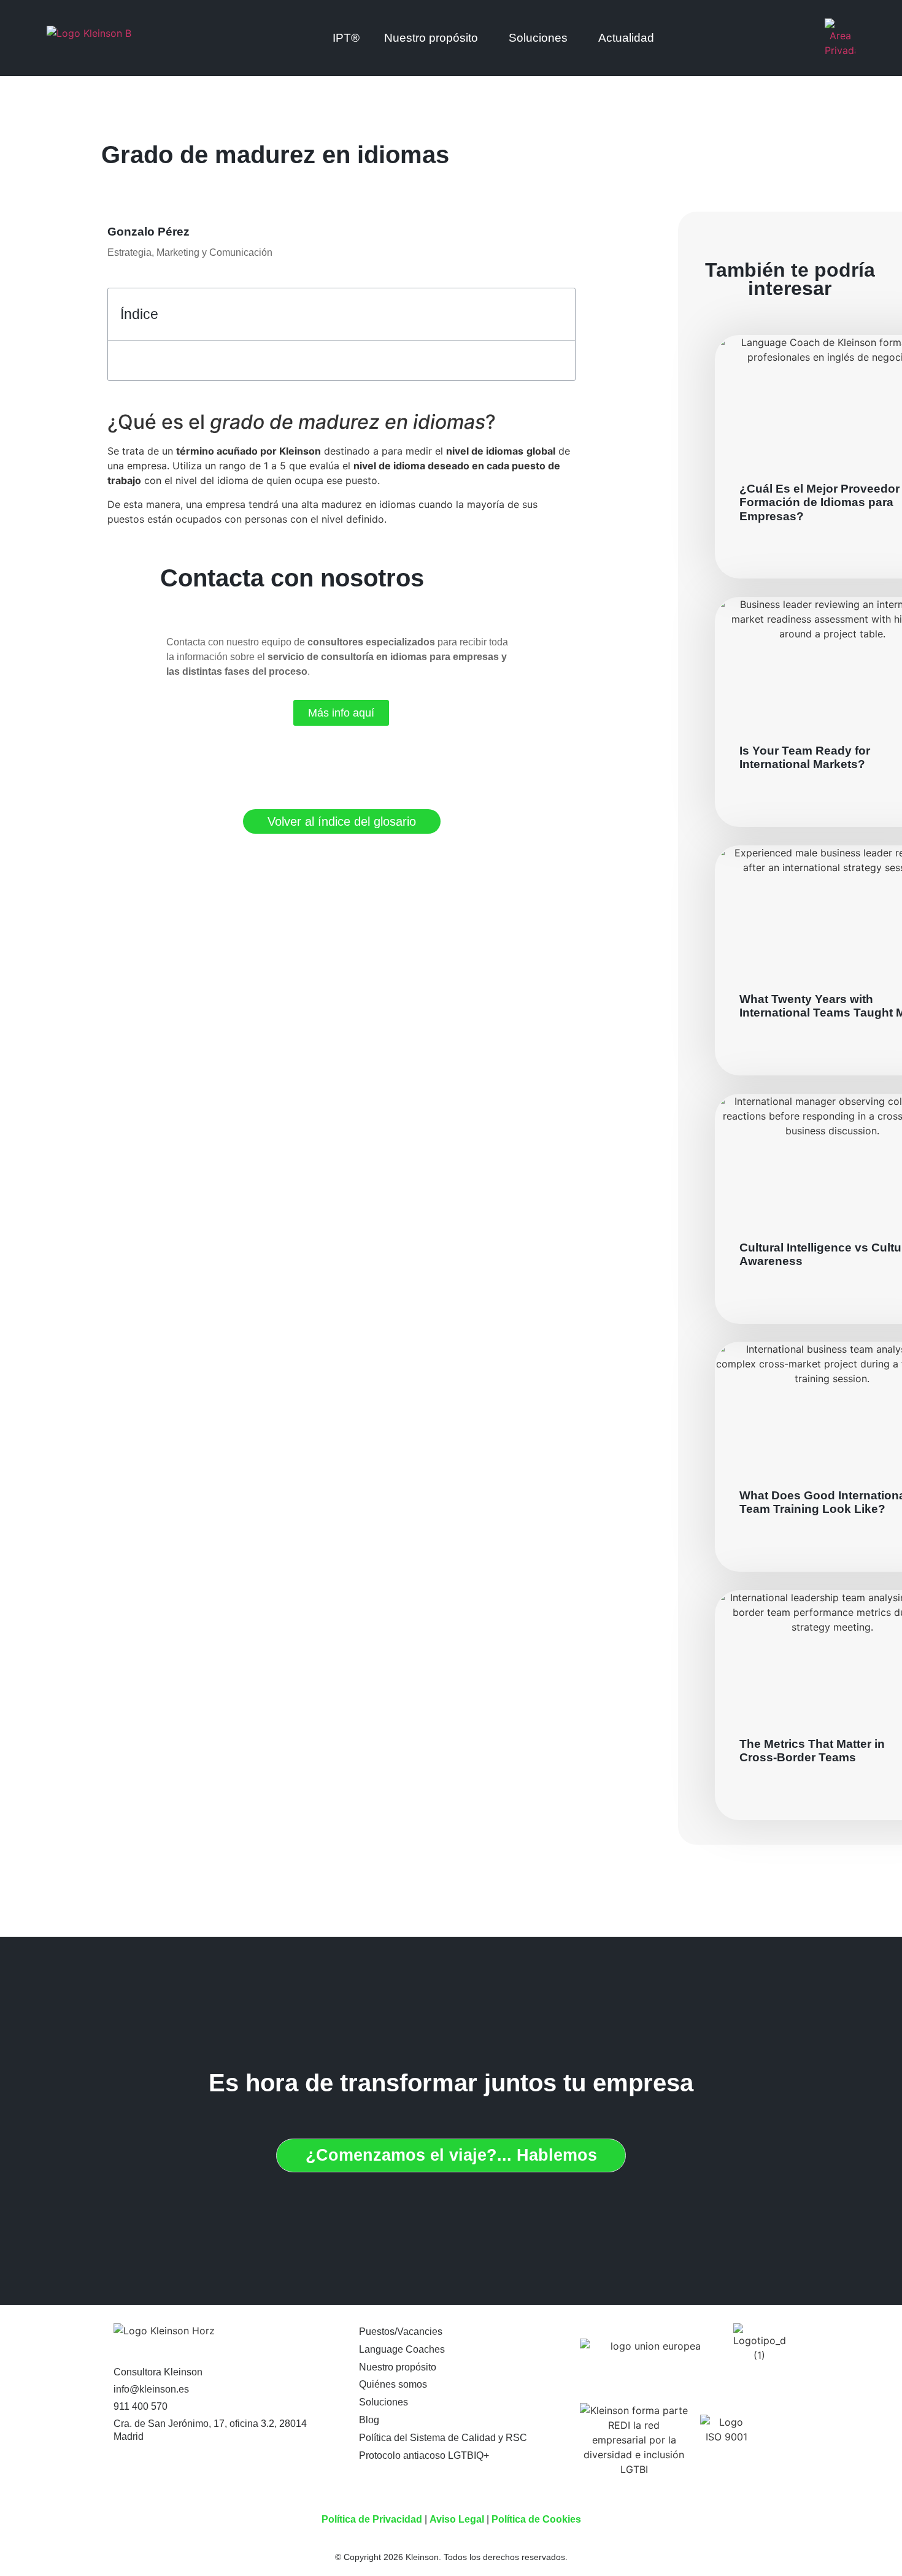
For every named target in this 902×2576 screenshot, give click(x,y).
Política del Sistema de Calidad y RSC (443, 2438)
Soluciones (538, 38)
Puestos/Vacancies (401, 2332)
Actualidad (626, 38)
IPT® (346, 38)
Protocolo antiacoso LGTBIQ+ (424, 2455)
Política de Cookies (536, 2519)
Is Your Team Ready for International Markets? (805, 757)
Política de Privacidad (372, 2519)
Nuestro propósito (398, 2367)
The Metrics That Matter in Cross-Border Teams (812, 1751)
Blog (369, 2420)
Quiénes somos (393, 2384)
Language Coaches (402, 2349)
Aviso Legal (457, 2519)
